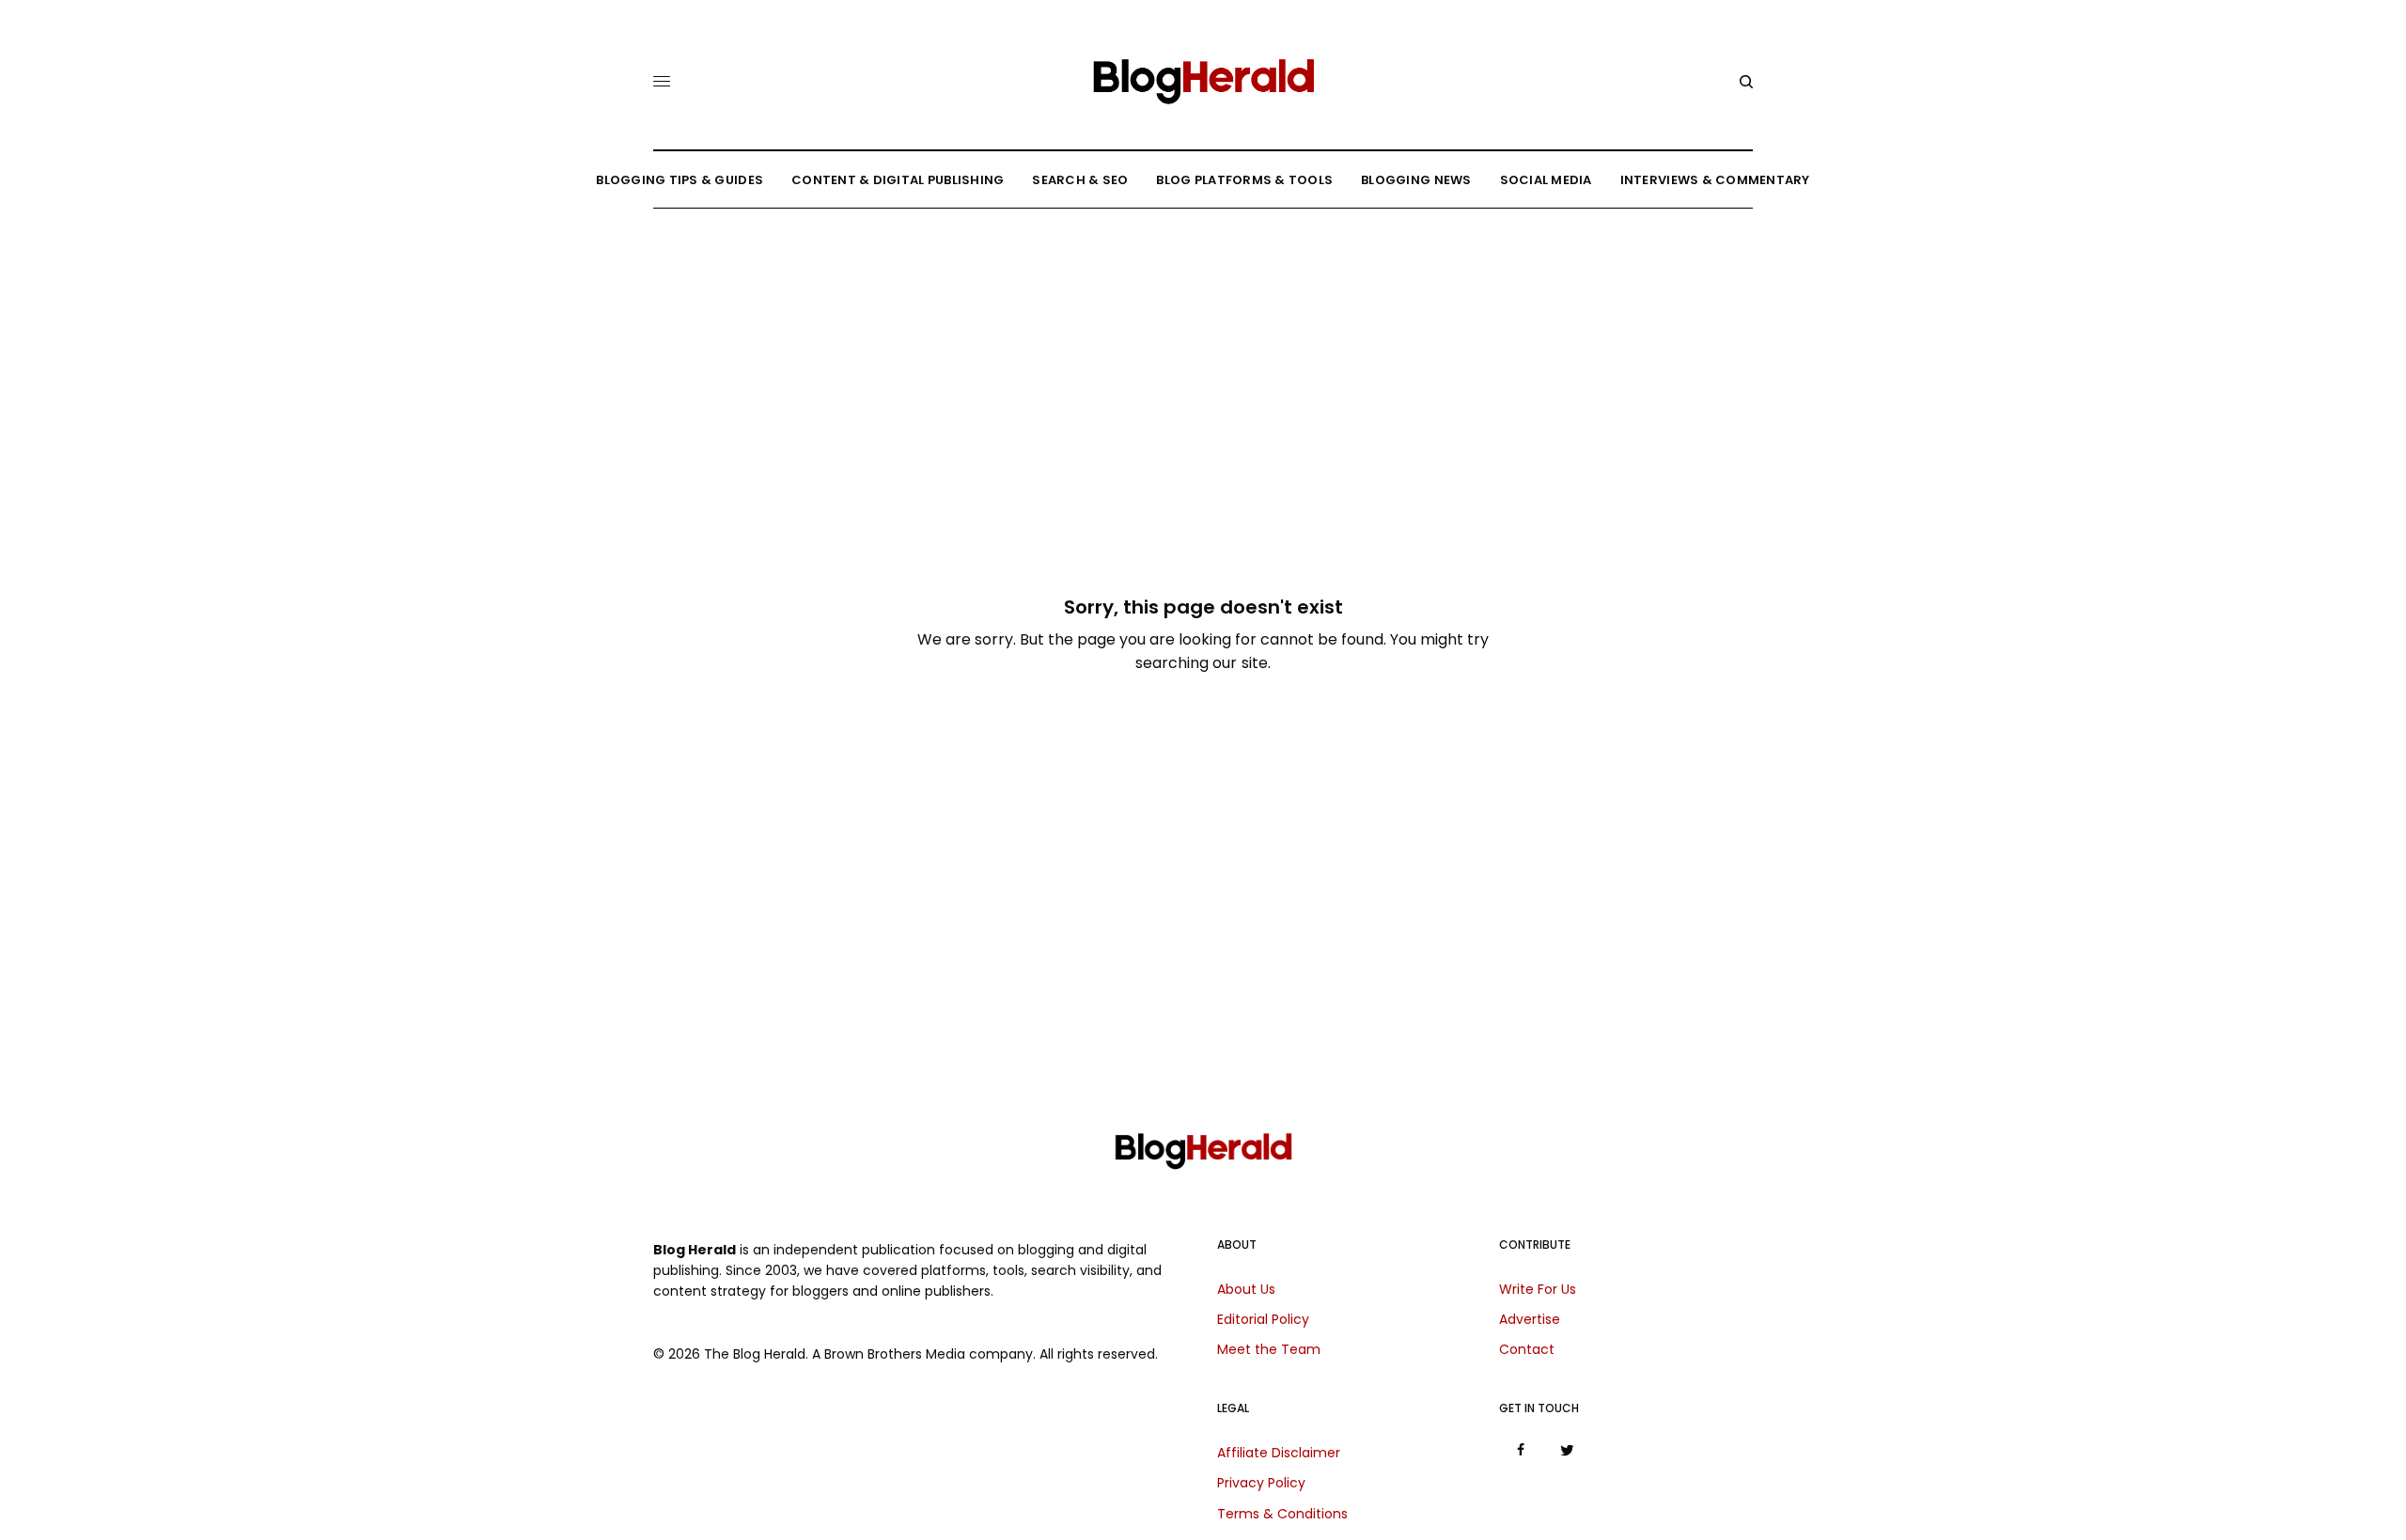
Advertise (1530, 1319)
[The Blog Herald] (1203, 74)
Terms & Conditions (1282, 1514)
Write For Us (1538, 1289)
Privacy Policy (1261, 1483)
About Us (1246, 1289)
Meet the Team (1269, 1349)
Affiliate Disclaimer (1279, 1453)
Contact (1527, 1349)
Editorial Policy (1263, 1319)
